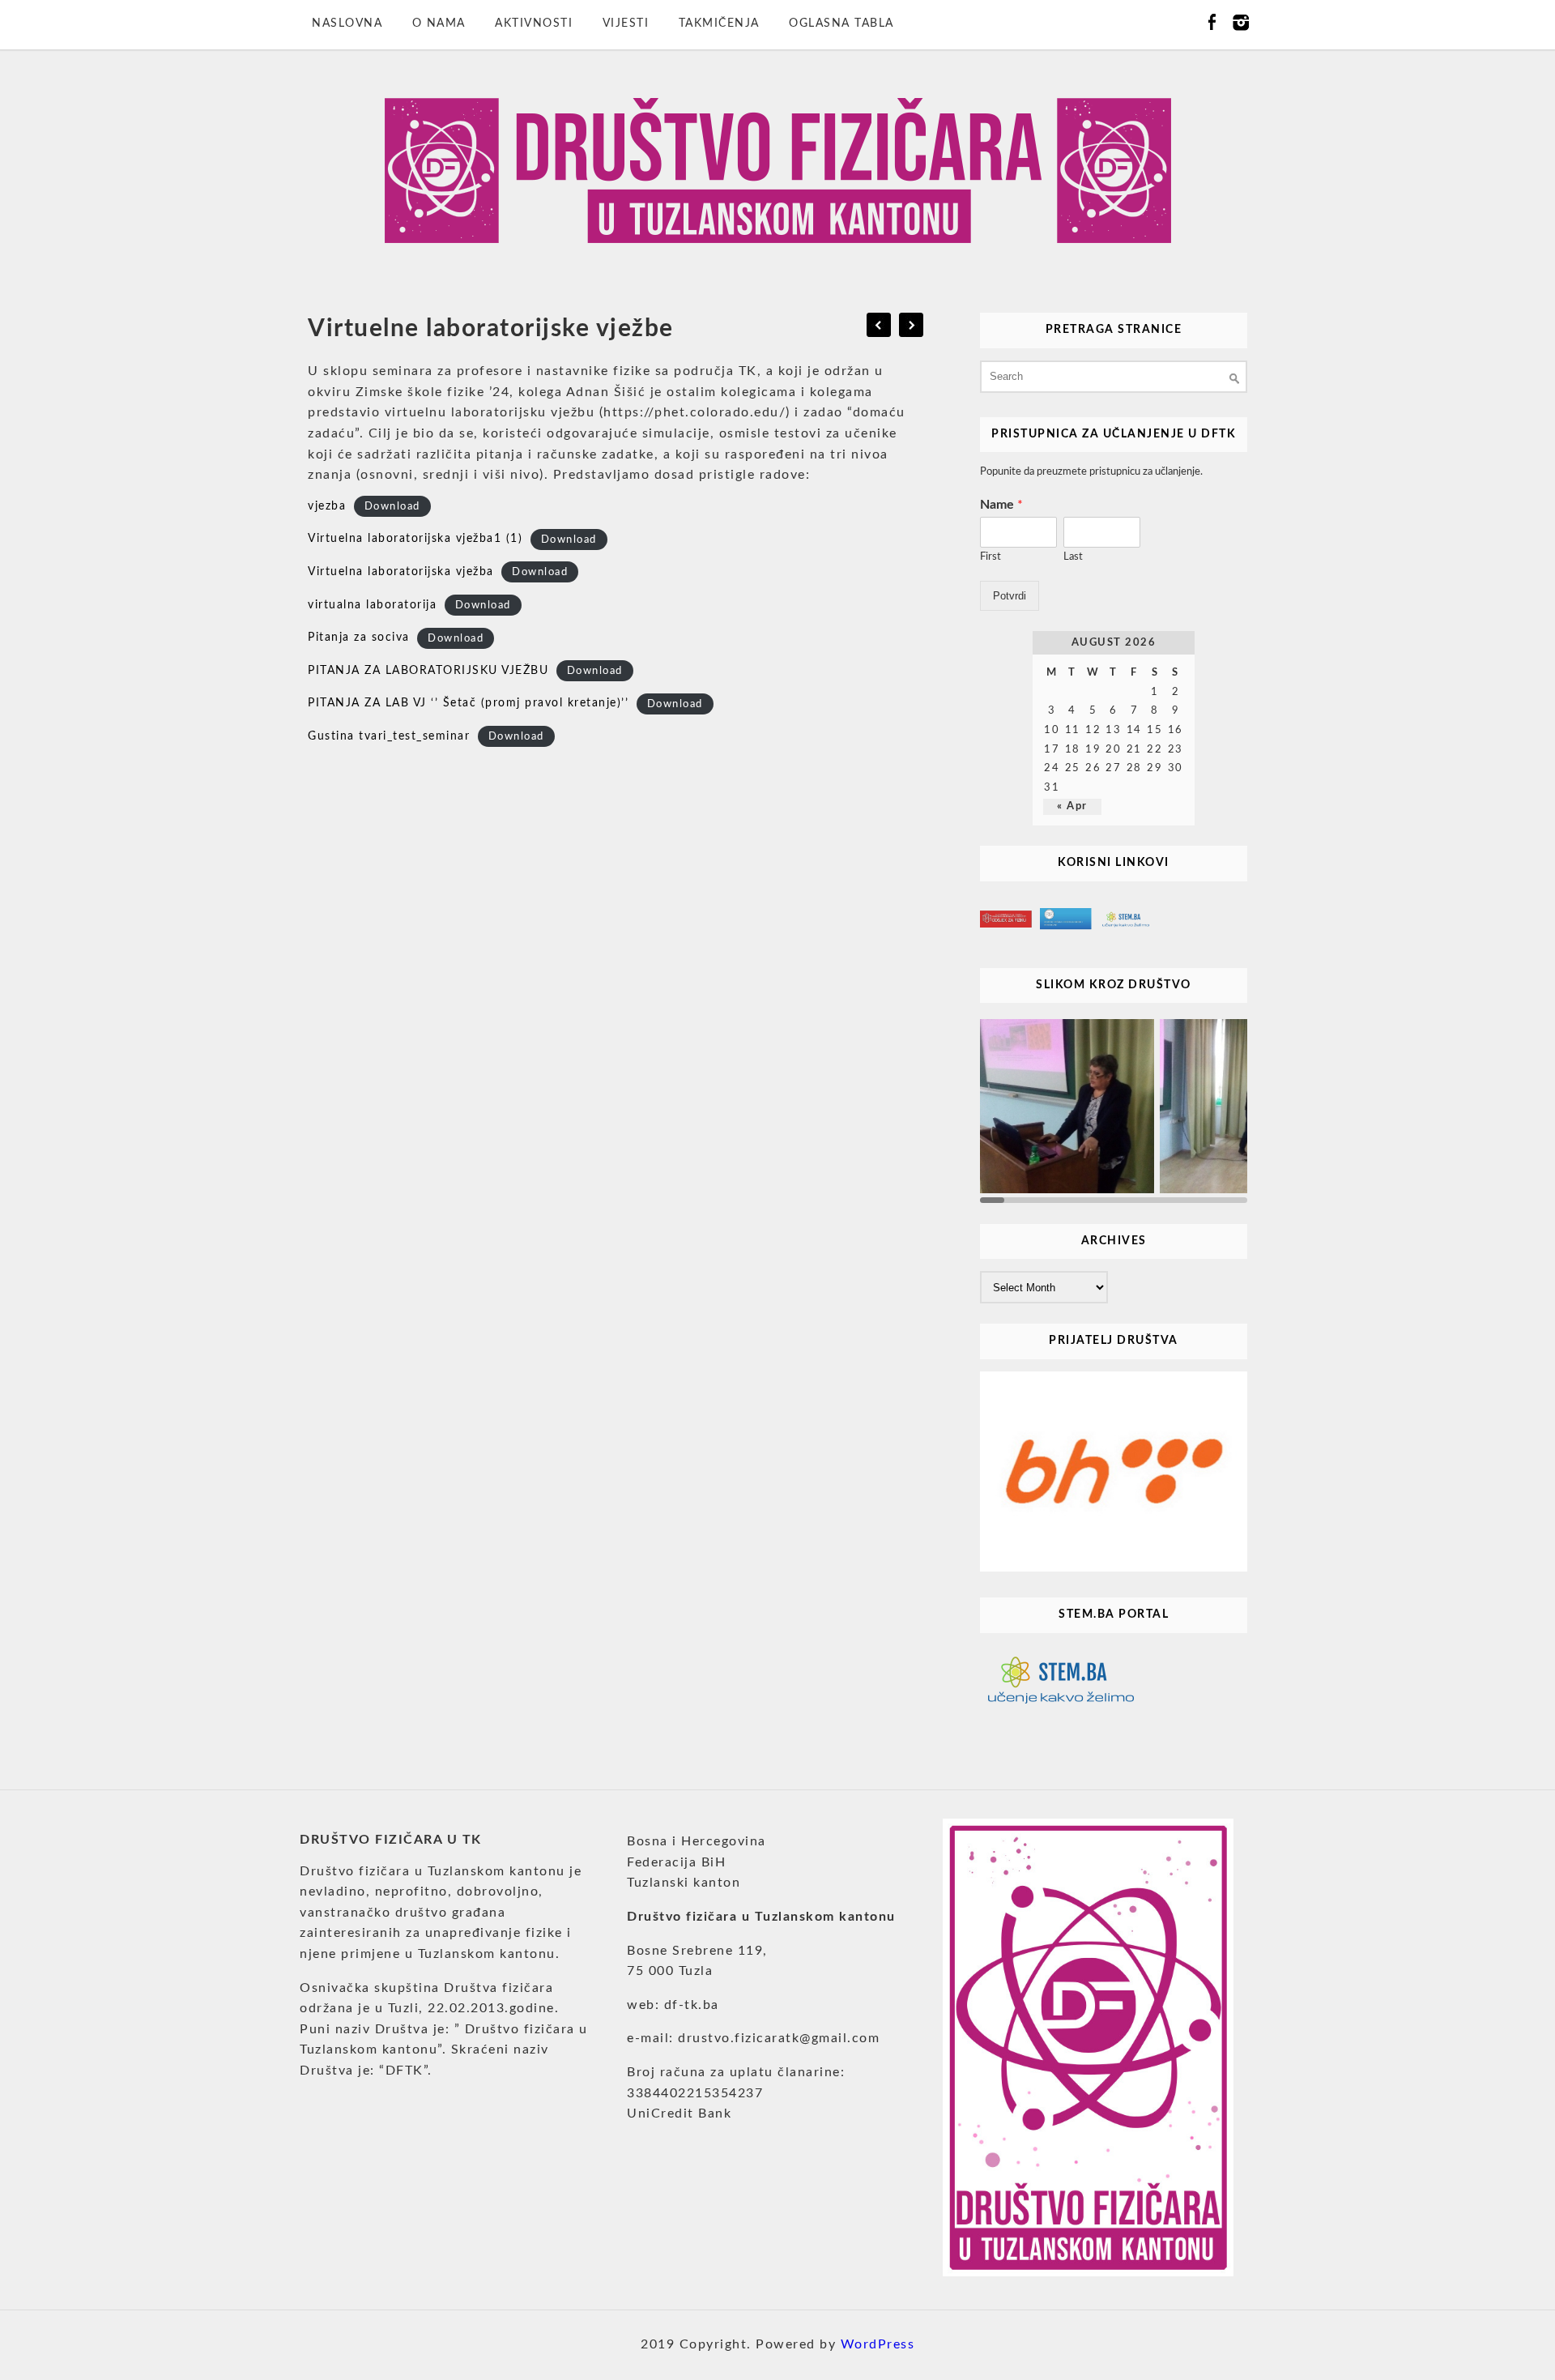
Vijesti (626, 23)
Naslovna (347, 23)
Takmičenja (719, 23)
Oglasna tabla (841, 23)
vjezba (327, 506)
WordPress (878, 2344)
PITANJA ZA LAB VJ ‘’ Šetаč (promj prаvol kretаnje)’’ (468, 703)
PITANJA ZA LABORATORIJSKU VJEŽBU (428, 671)
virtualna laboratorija (372, 605)
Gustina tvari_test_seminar (389, 736)
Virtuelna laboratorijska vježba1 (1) (415, 539)
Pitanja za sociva (359, 638)
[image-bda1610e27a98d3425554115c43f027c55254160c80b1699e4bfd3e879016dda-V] (1069, 1107)
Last (1073, 557)
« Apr (1072, 806)
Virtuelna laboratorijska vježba (401, 572)
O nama (439, 23)
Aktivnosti (534, 23)
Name (1001, 505)
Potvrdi (1010, 596)
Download (392, 507)
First (991, 557)
